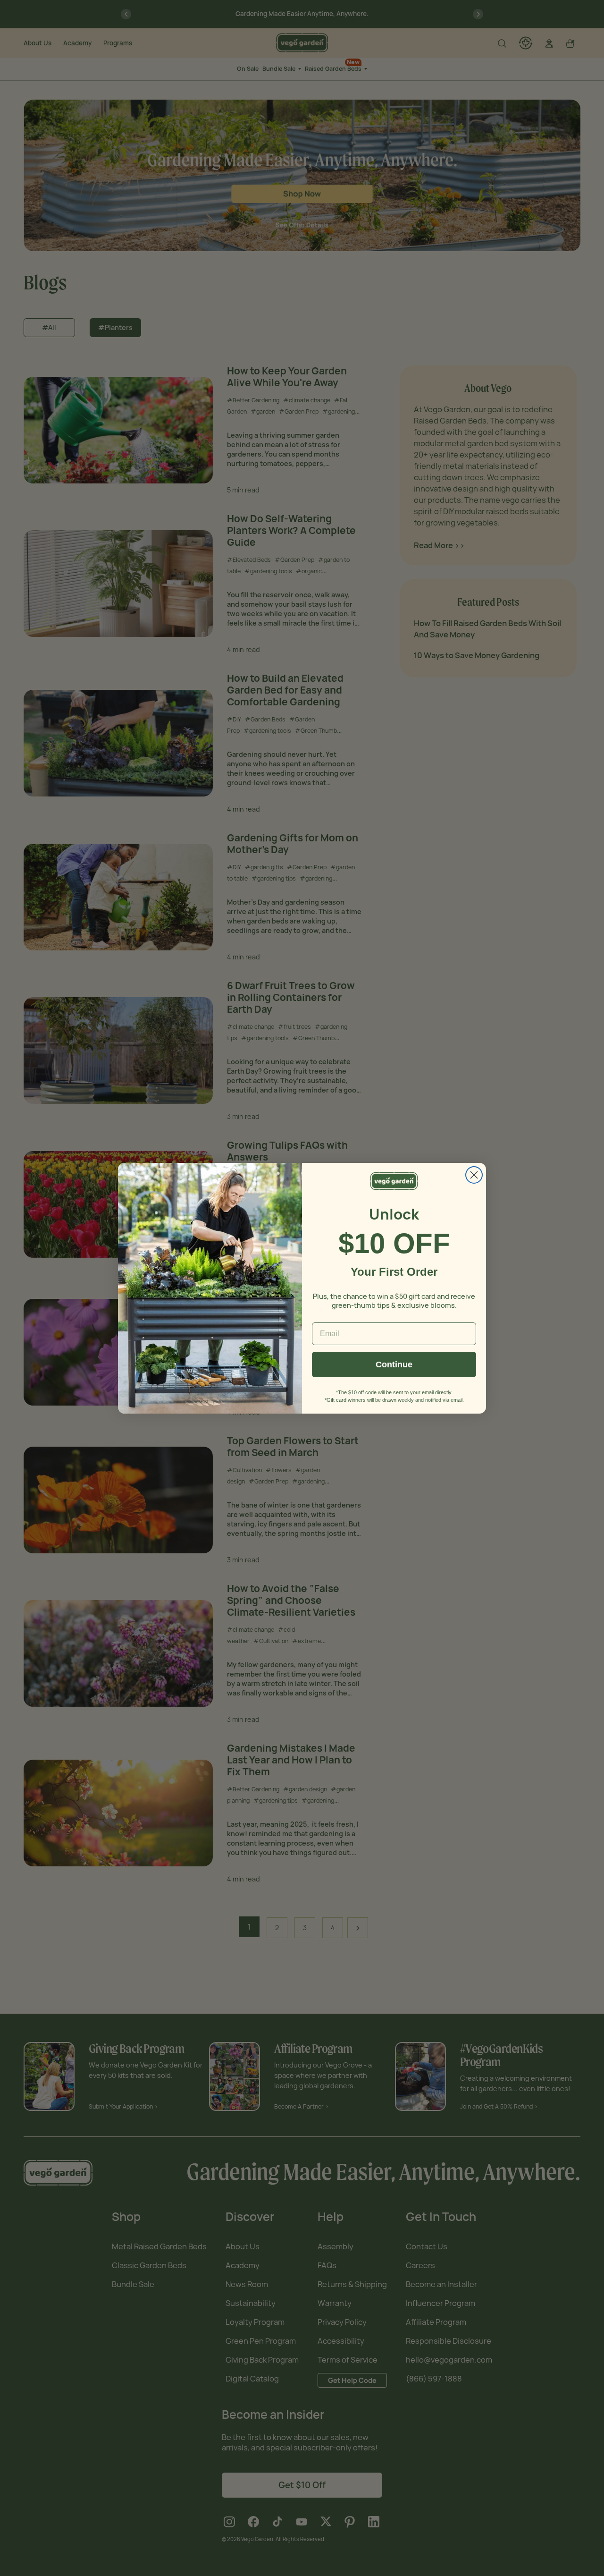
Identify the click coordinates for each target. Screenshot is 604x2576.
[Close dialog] (474, 1175)
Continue (394, 1364)
